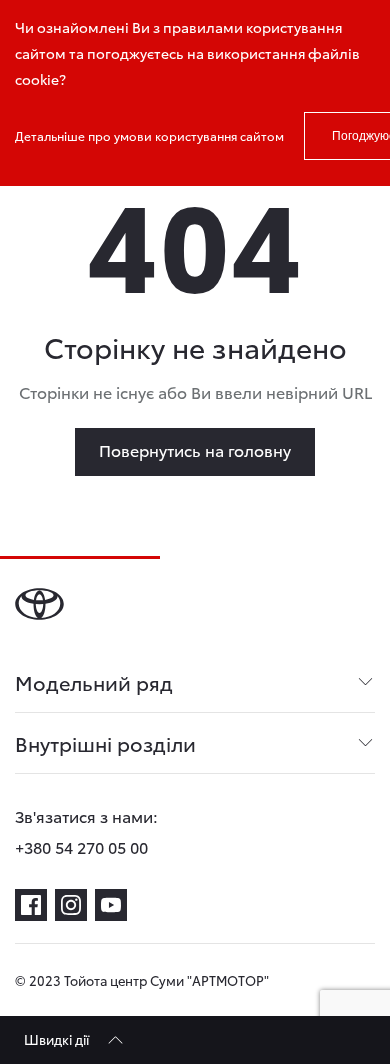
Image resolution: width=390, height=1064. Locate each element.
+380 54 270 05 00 (81, 846)
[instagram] (71, 905)
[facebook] (31, 905)
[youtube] (111, 905)
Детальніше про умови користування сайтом (149, 135)
